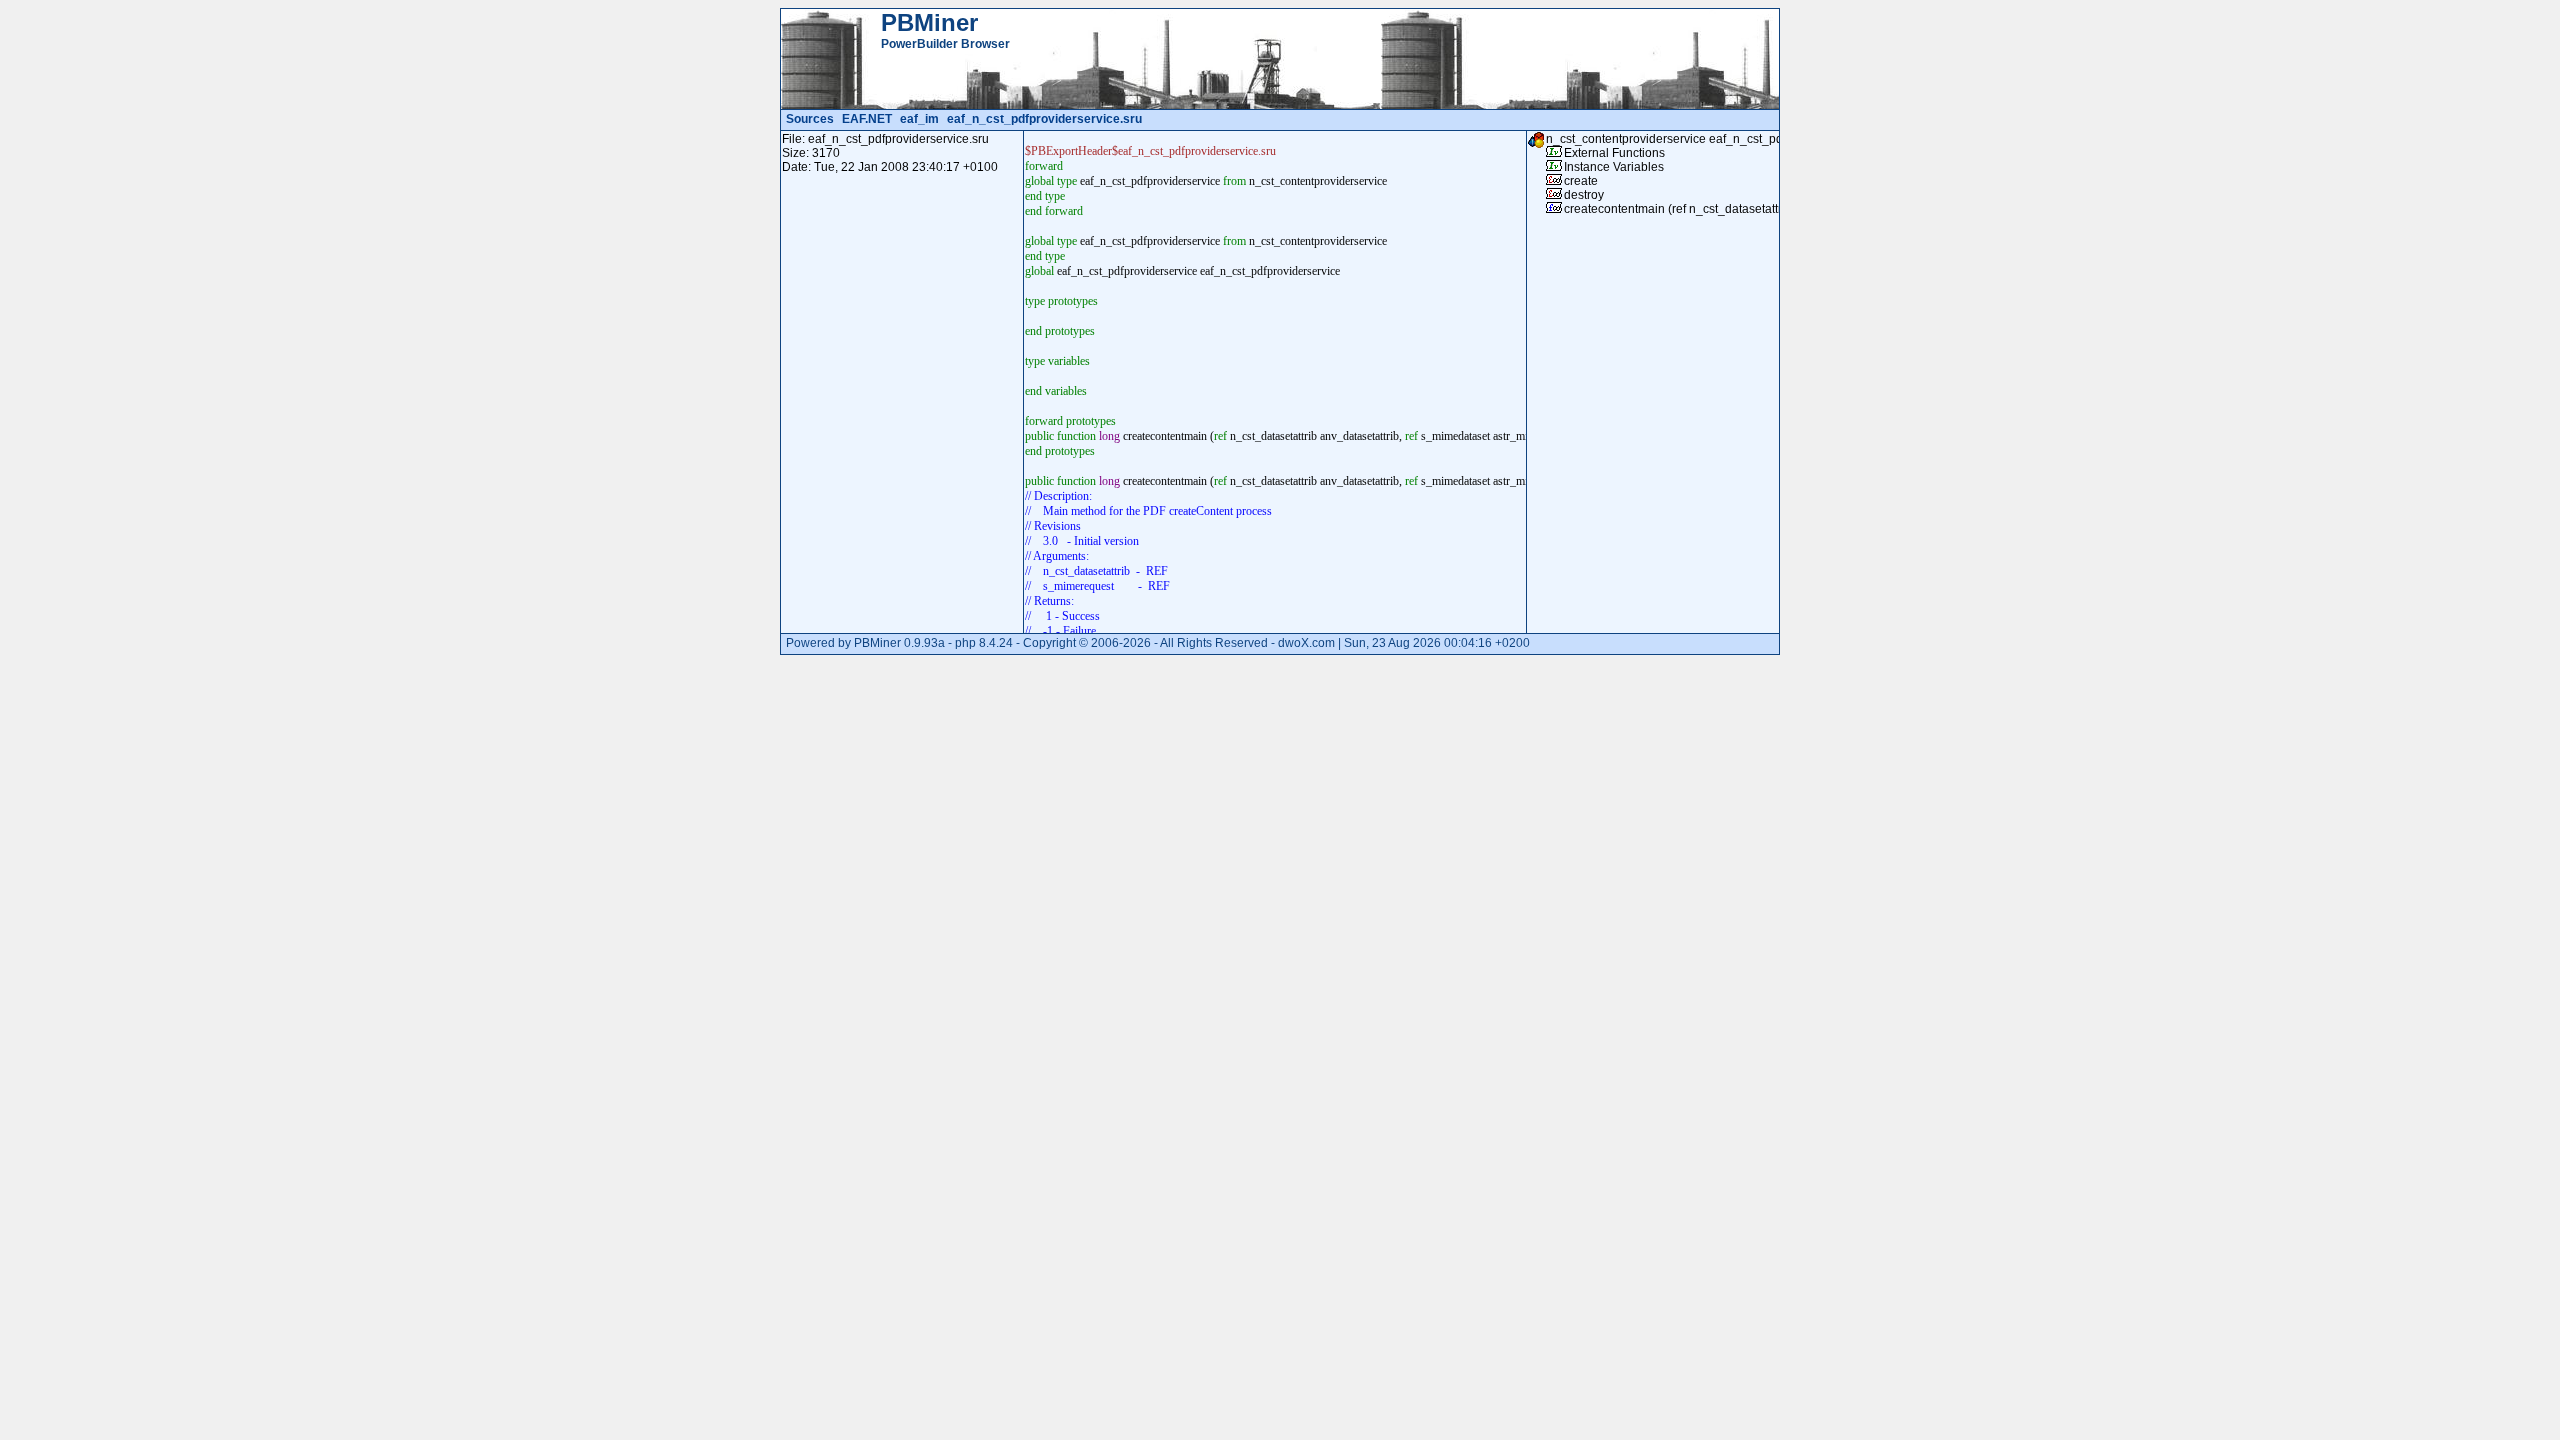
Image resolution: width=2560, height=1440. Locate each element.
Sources (810, 119)
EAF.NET (867, 119)
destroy (1584, 195)
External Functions (1614, 153)
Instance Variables (1614, 167)
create (1581, 181)
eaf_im (919, 119)
